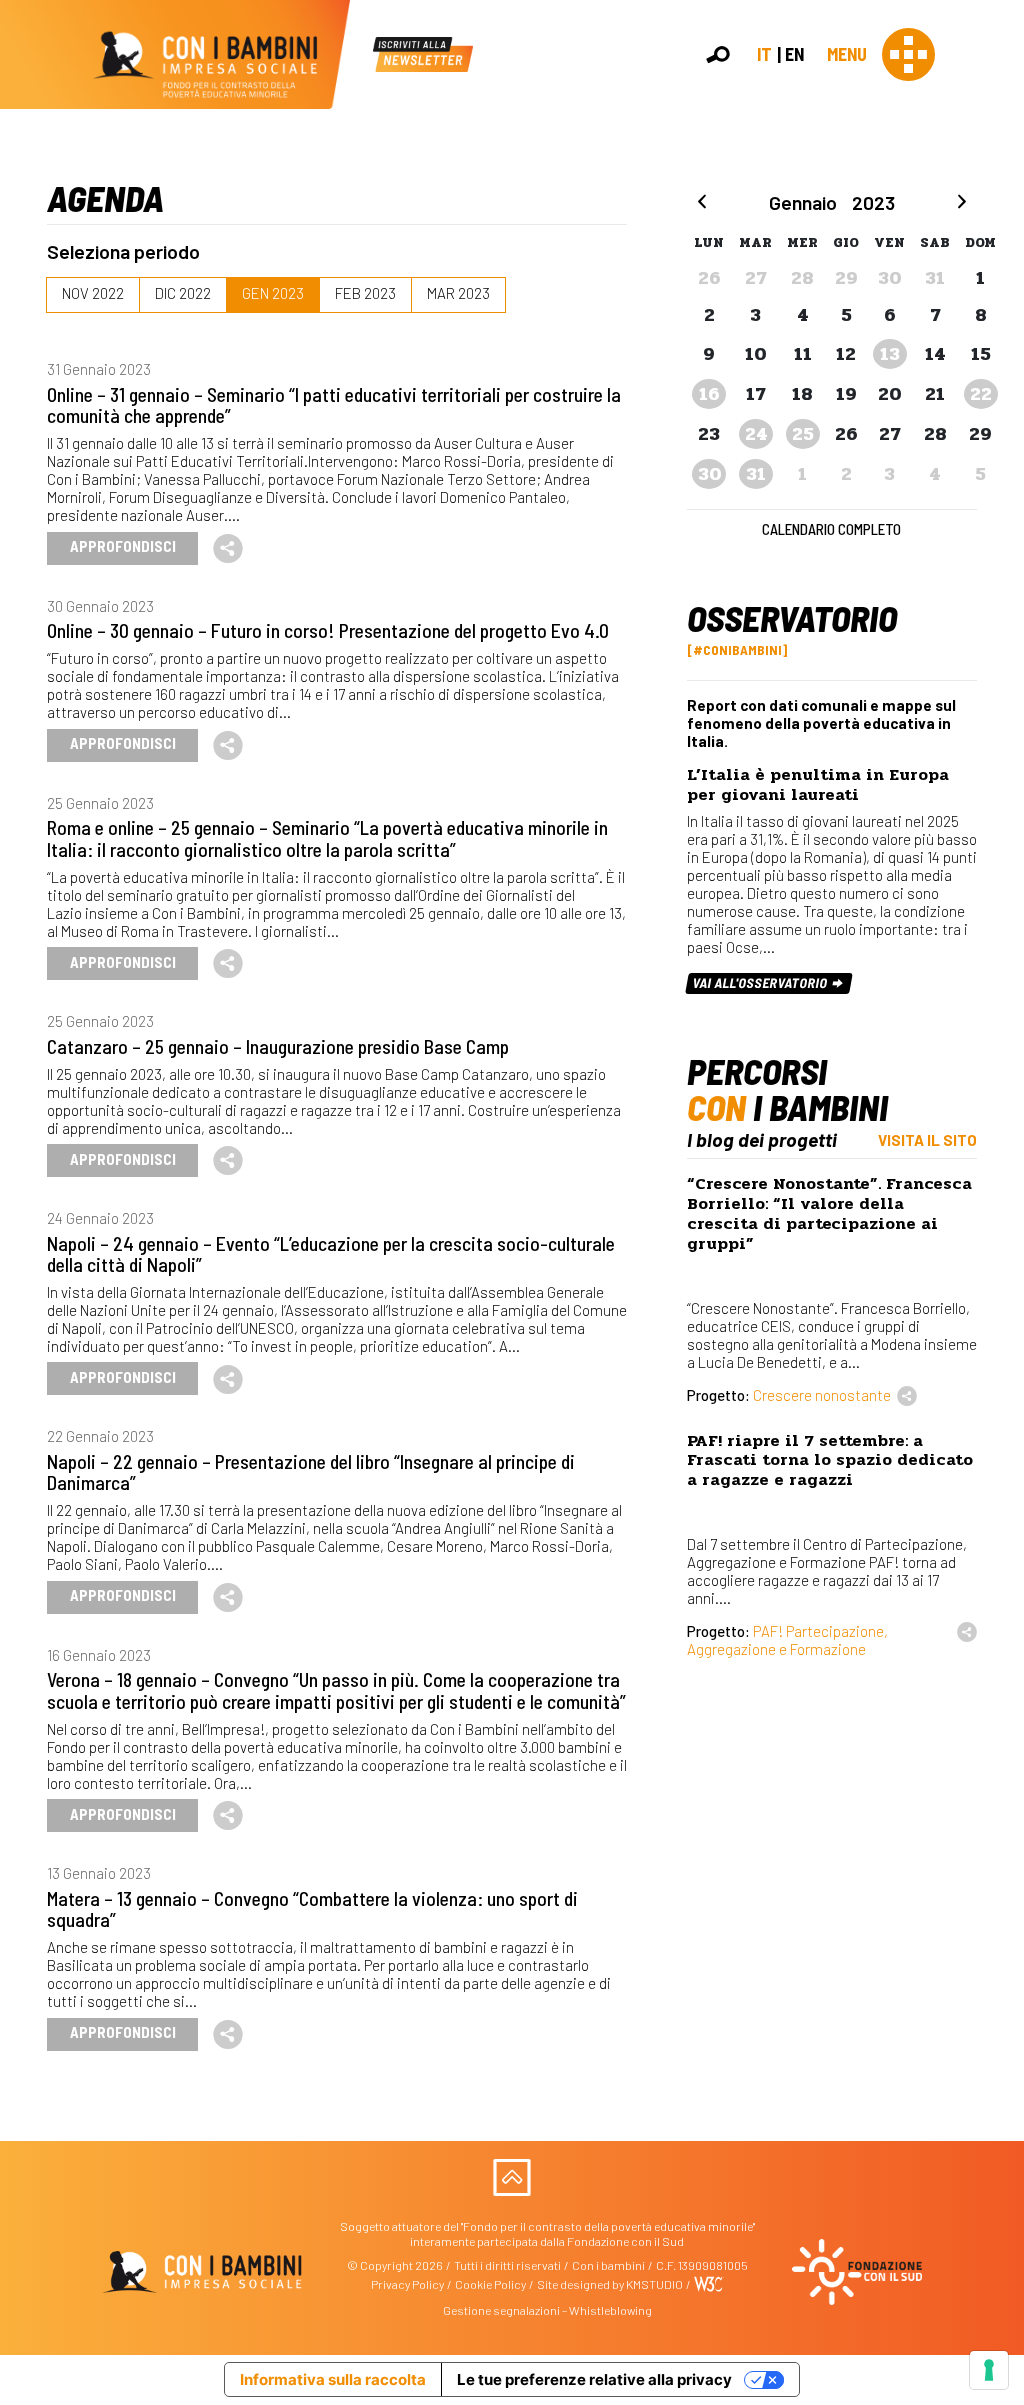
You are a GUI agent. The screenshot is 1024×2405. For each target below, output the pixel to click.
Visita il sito (927, 1140)
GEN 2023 (273, 293)
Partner (1000, 332)
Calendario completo (831, 529)
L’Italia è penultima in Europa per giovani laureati (818, 784)
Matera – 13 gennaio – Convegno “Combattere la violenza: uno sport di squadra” (312, 1908)
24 (756, 434)
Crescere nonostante (822, 1395)
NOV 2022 (93, 293)
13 (890, 354)
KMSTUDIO (654, 2284)
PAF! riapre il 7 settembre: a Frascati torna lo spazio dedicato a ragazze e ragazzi (830, 1460)
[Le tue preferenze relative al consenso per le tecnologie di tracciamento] (989, 2370)
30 (710, 474)
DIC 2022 (183, 293)
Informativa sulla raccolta (333, 2379)
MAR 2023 (458, 293)
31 (756, 474)
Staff (993, 352)
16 (709, 394)
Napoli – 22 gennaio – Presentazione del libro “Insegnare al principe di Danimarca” (311, 1471)
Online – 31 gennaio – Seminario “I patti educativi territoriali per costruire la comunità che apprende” (334, 404)
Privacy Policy (407, 2284)
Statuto (1000, 311)
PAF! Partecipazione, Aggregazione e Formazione (787, 1640)
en (794, 54)
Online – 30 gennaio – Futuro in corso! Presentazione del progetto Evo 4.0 (328, 630)
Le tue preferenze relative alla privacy (594, 2379)
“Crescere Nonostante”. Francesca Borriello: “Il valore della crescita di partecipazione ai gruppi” (829, 1213)
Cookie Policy (490, 2284)
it (764, 54)
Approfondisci (123, 546)
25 (803, 434)
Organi (998, 291)
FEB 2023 (365, 293)
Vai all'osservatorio (762, 982)
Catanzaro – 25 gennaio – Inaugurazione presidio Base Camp (278, 1046)
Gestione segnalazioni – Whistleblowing (547, 2310)
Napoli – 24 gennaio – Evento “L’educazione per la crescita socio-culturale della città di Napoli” (331, 1253)
